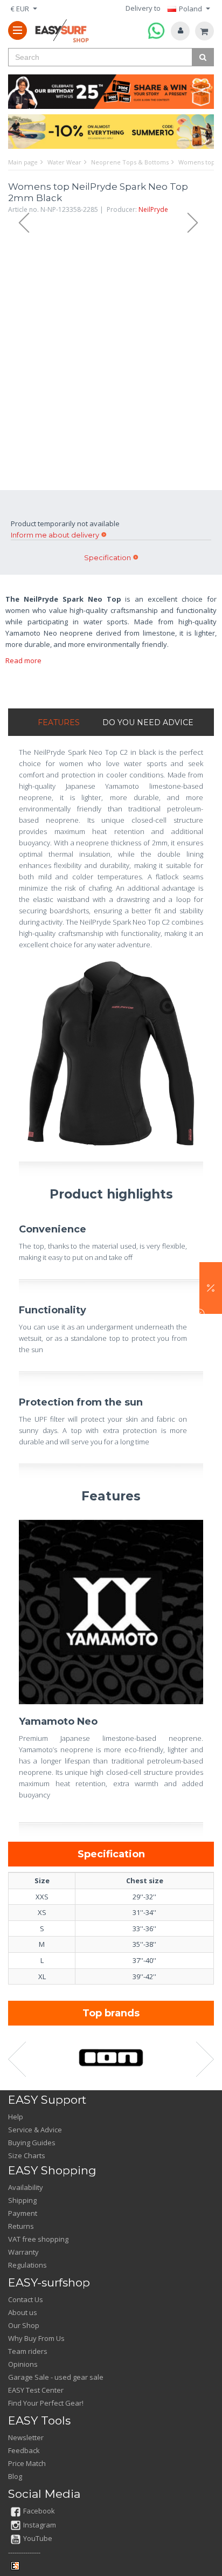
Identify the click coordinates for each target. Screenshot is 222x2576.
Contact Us (26, 2299)
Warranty (23, 2252)
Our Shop (24, 2325)
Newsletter (26, 2437)
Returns (21, 2226)
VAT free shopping (38, 2239)
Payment (23, 2213)
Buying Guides (32, 2143)
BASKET (204, 31)
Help (16, 2117)
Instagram (40, 2525)
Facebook (39, 2511)
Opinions (23, 2364)
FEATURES (59, 722)
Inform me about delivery (55, 535)
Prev (19, 223)
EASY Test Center (36, 2390)
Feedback (24, 2450)
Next (198, 223)
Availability (26, 2187)
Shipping (22, 2200)
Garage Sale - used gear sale (56, 2377)
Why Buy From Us (36, 2338)
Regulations (27, 2265)
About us (23, 2312)
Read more (23, 660)
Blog (15, 2476)
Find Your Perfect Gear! (46, 2403)
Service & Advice (35, 2130)
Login (180, 31)
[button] (211, 1288)
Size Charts (27, 2155)
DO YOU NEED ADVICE (148, 722)
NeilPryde (153, 209)
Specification (107, 557)
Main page (23, 162)
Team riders (28, 2351)
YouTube (38, 2538)
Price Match (27, 2463)
